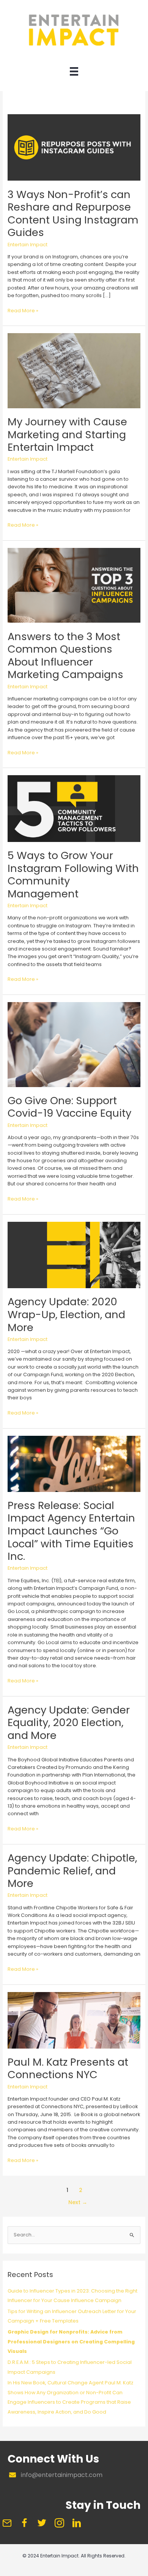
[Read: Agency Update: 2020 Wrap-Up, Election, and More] (74, 1255)
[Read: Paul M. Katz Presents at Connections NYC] (74, 2020)
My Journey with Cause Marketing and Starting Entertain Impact (67, 434)
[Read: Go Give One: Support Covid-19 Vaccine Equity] (74, 1044)
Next (78, 2202)
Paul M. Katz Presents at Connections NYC (68, 2069)
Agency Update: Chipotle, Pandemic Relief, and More (72, 1871)
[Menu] (74, 73)
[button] (7, 2523)
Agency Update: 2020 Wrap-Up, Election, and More (66, 1314)
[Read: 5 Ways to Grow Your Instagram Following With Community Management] (74, 808)
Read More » (23, 311)
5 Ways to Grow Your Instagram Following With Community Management (73, 875)
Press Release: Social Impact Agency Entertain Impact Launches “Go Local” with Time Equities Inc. (71, 1531)
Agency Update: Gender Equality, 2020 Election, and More (69, 1723)
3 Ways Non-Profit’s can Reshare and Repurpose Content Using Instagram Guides (73, 214)
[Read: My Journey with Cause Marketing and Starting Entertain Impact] (74, 371)
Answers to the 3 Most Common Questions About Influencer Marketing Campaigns (65, 656)
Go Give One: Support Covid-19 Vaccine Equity (69, 1107)
